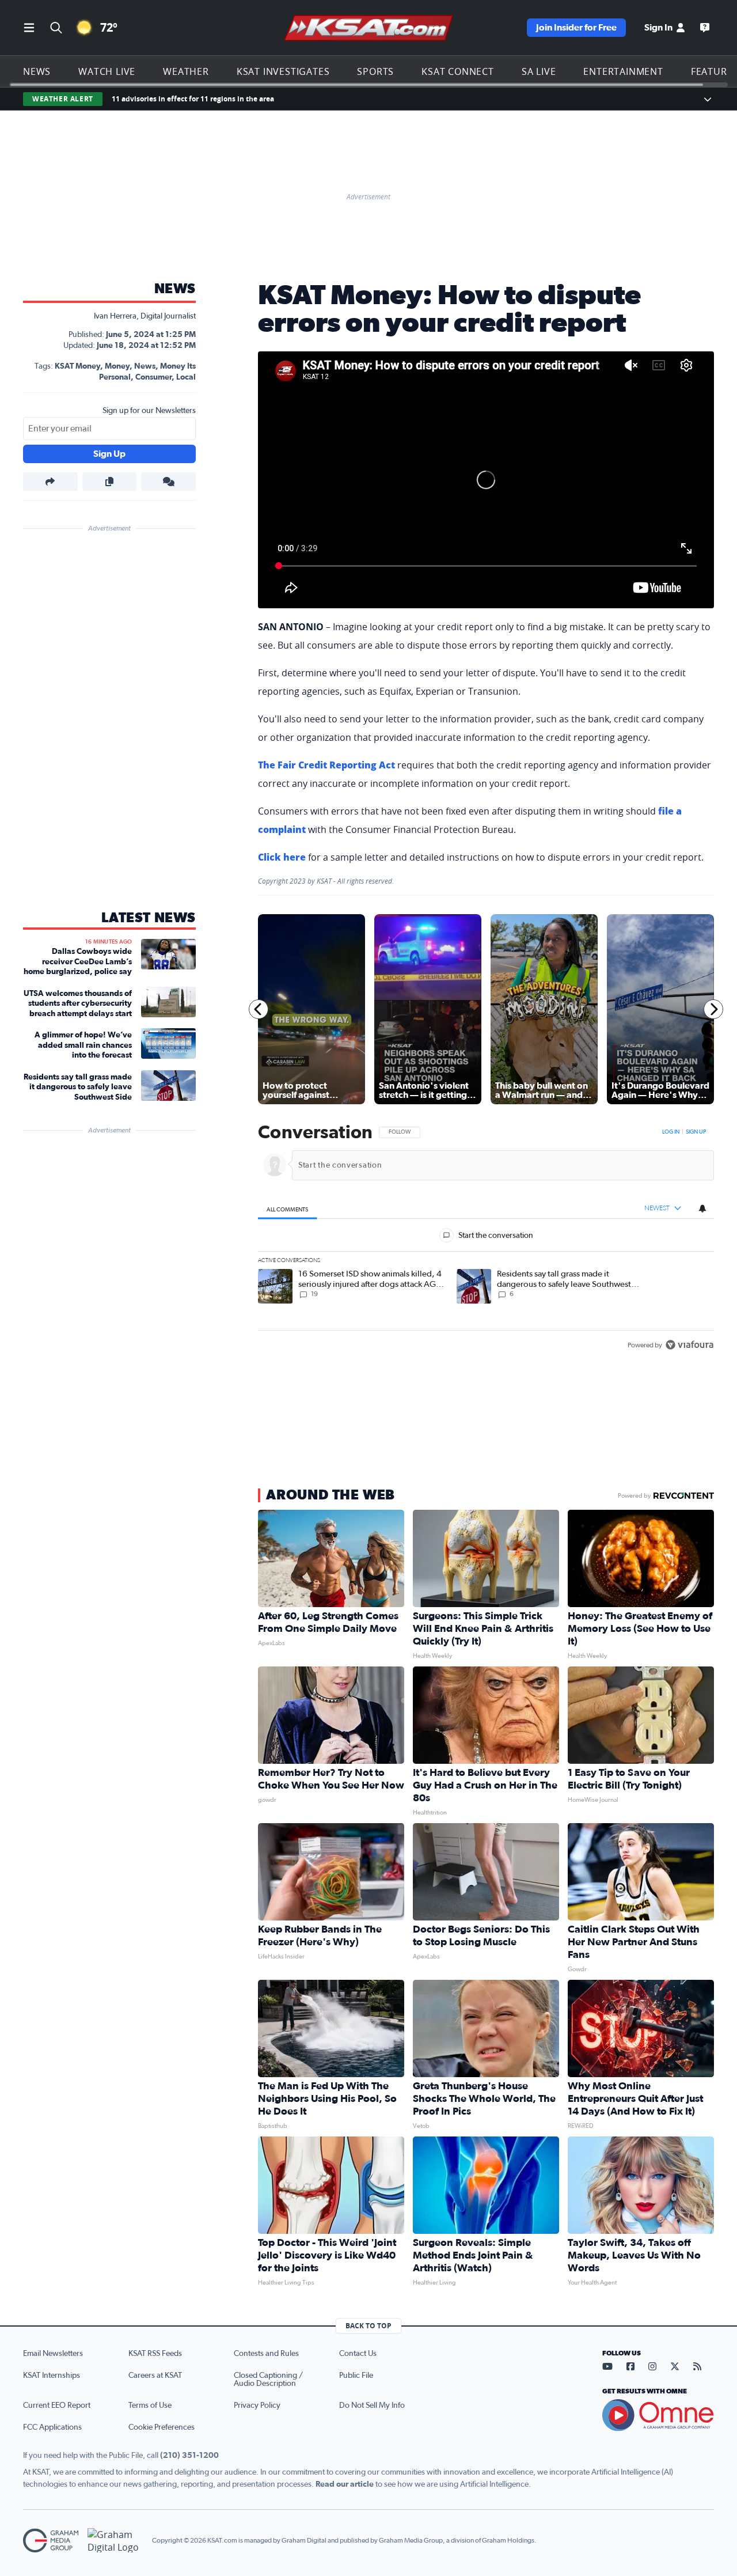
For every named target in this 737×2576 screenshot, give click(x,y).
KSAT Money (77, 366)
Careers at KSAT (155, 2376)
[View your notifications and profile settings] (702, 1209)
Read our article (345, 2484)
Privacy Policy (257, 2405)
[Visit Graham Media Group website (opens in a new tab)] (51, 2541)
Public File (356, 2376)
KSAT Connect (458, 71)
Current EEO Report (57, 2405)
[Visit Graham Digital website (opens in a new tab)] (115, 2541)
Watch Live (107, 71)
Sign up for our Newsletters (149, 411)
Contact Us (358, 2354)
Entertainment (623, 71)
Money (117, 366)
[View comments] (168, 482)
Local (186, 377)
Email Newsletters (53, 2354)
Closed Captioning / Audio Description (268, 2380)
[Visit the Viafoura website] (689, 1345)
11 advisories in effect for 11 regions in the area (193, 99)
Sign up (696, 1132)
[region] (486, 1239)
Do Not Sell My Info (372, 2405)
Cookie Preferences (162, 2427)
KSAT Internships (52, 2376)
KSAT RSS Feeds (155, 2354)
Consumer (153, 377)
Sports (375, 71)
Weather (186, 71)
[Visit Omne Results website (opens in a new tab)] (658, 2415)
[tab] (288, 1209)
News (37, 71)
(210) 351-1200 (189, 2456)
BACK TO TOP (368, 2326)
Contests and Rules (266, 2354)
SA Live (539, 71)
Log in (671, 1132)
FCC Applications (52, 2427)
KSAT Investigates (283, 71)
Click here (282, 857)
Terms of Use (150, 2405)
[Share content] (50, 482)
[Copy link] (110, 482)
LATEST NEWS (149, 918)
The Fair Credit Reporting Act (326, 765)
